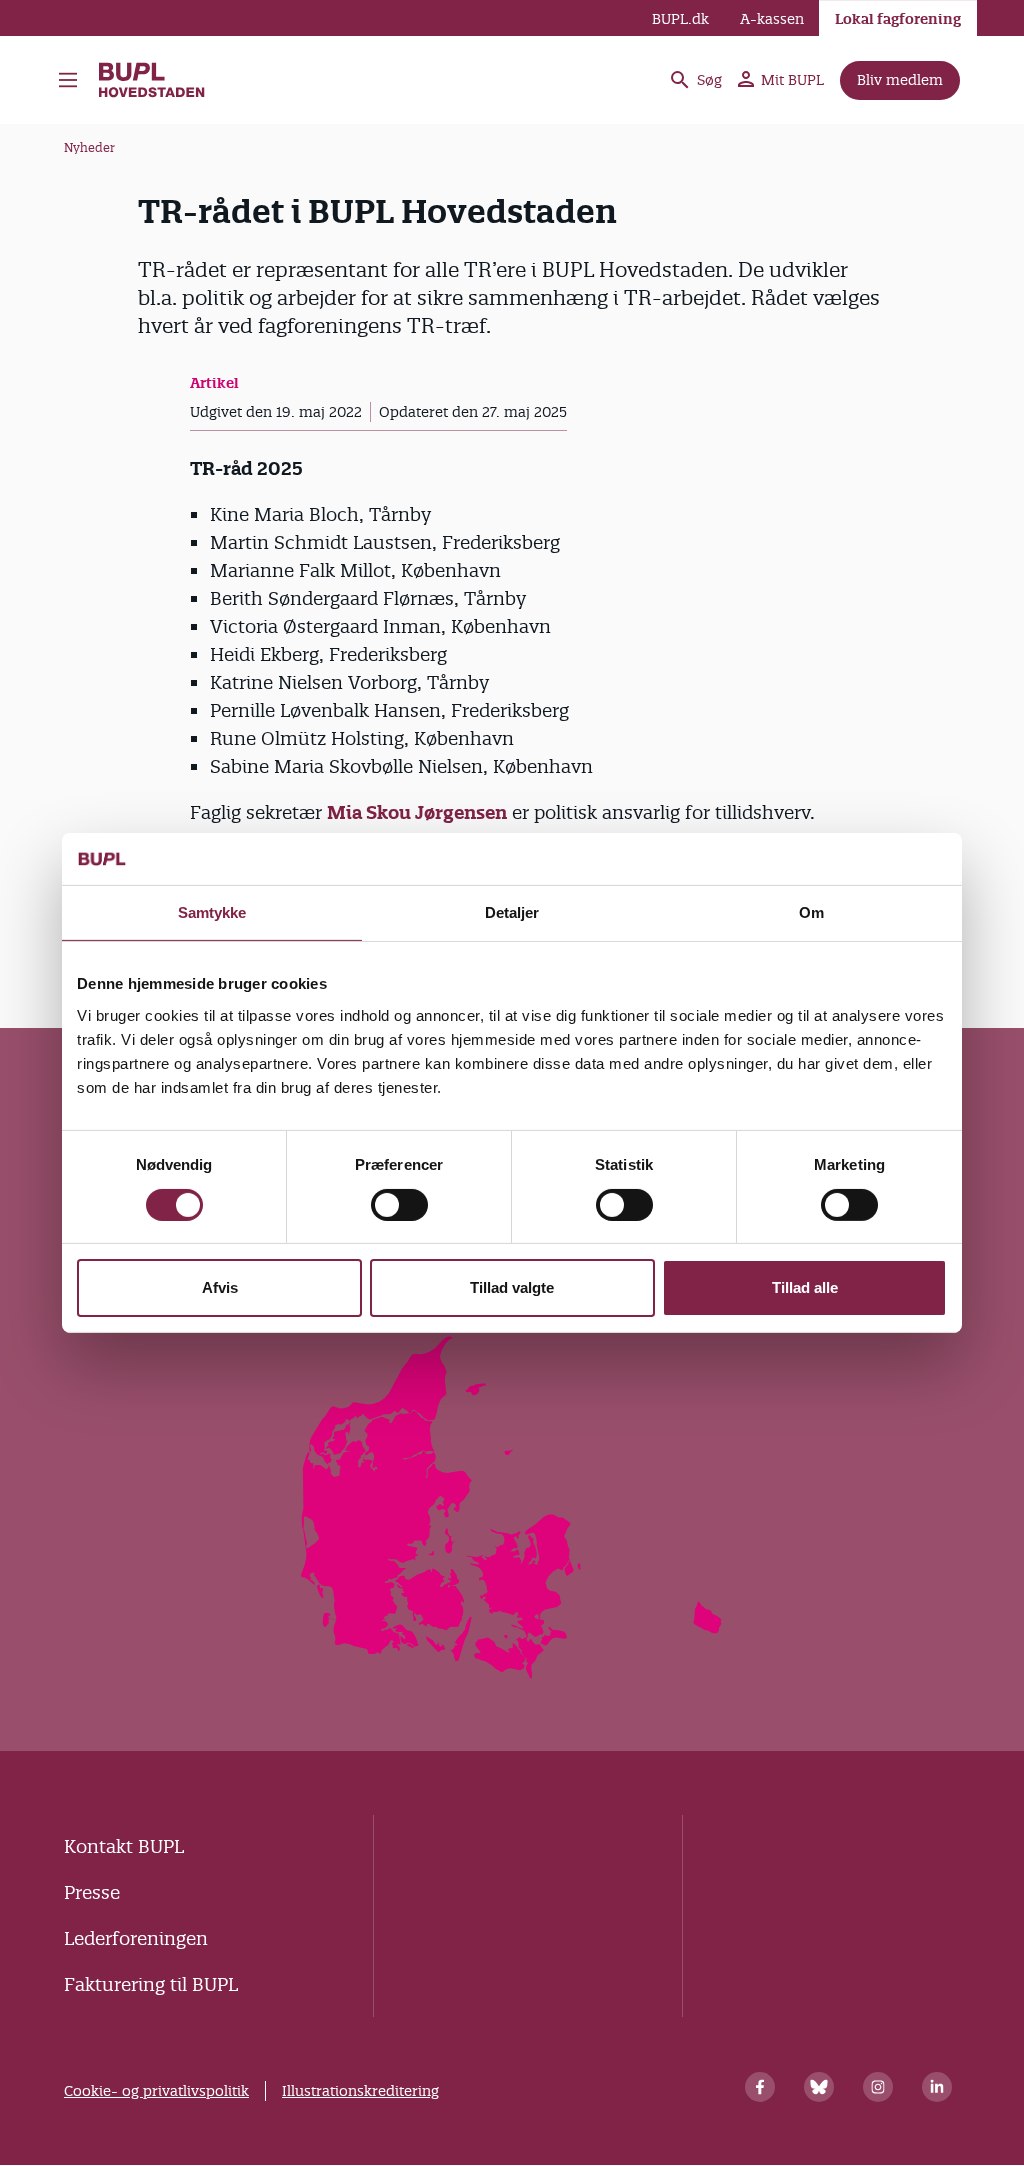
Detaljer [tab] (512, 912)
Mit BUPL (792, 80)
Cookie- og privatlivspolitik (156, 2091)
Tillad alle (805, 1287)
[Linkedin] (937, 2087)
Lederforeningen (136, 1938)
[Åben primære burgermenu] (68, 80)
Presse (92, 1892)
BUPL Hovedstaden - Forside (161, 80)
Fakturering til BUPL (151, 1984)
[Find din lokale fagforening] (512, 1672)
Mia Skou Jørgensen (417, 812)
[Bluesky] (819, 2087)
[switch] (399, 1205)
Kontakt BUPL (124, 1846)
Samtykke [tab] (212, 912)
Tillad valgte (512, 1287)
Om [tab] (811, 912)
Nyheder (89, 147)
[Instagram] (878, 2087)
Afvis (220, 1287)
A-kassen (772, 19)
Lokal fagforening (898, 19)
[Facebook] (760, 2087)
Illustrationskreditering (360, 2091)
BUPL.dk (680, 19)
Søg (709, 80)
